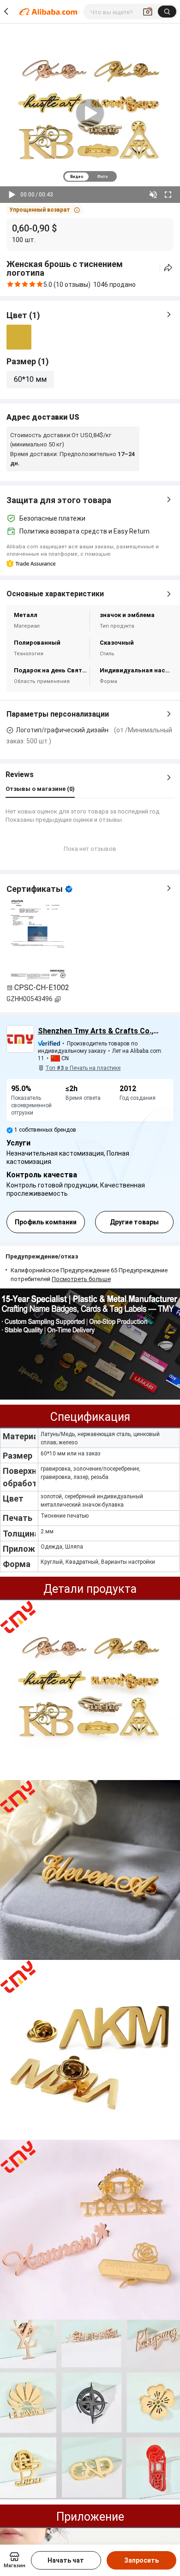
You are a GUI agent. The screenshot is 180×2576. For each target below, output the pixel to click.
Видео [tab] (77, 177)
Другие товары (134, 1222)
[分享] (168, 268)
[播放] (12, 195)
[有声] (153, 195)
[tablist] (90, 176)
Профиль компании (46, 1222)
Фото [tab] (102, 177)
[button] (45, 210)
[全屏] (168, 195)
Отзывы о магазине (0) (40, 789)
